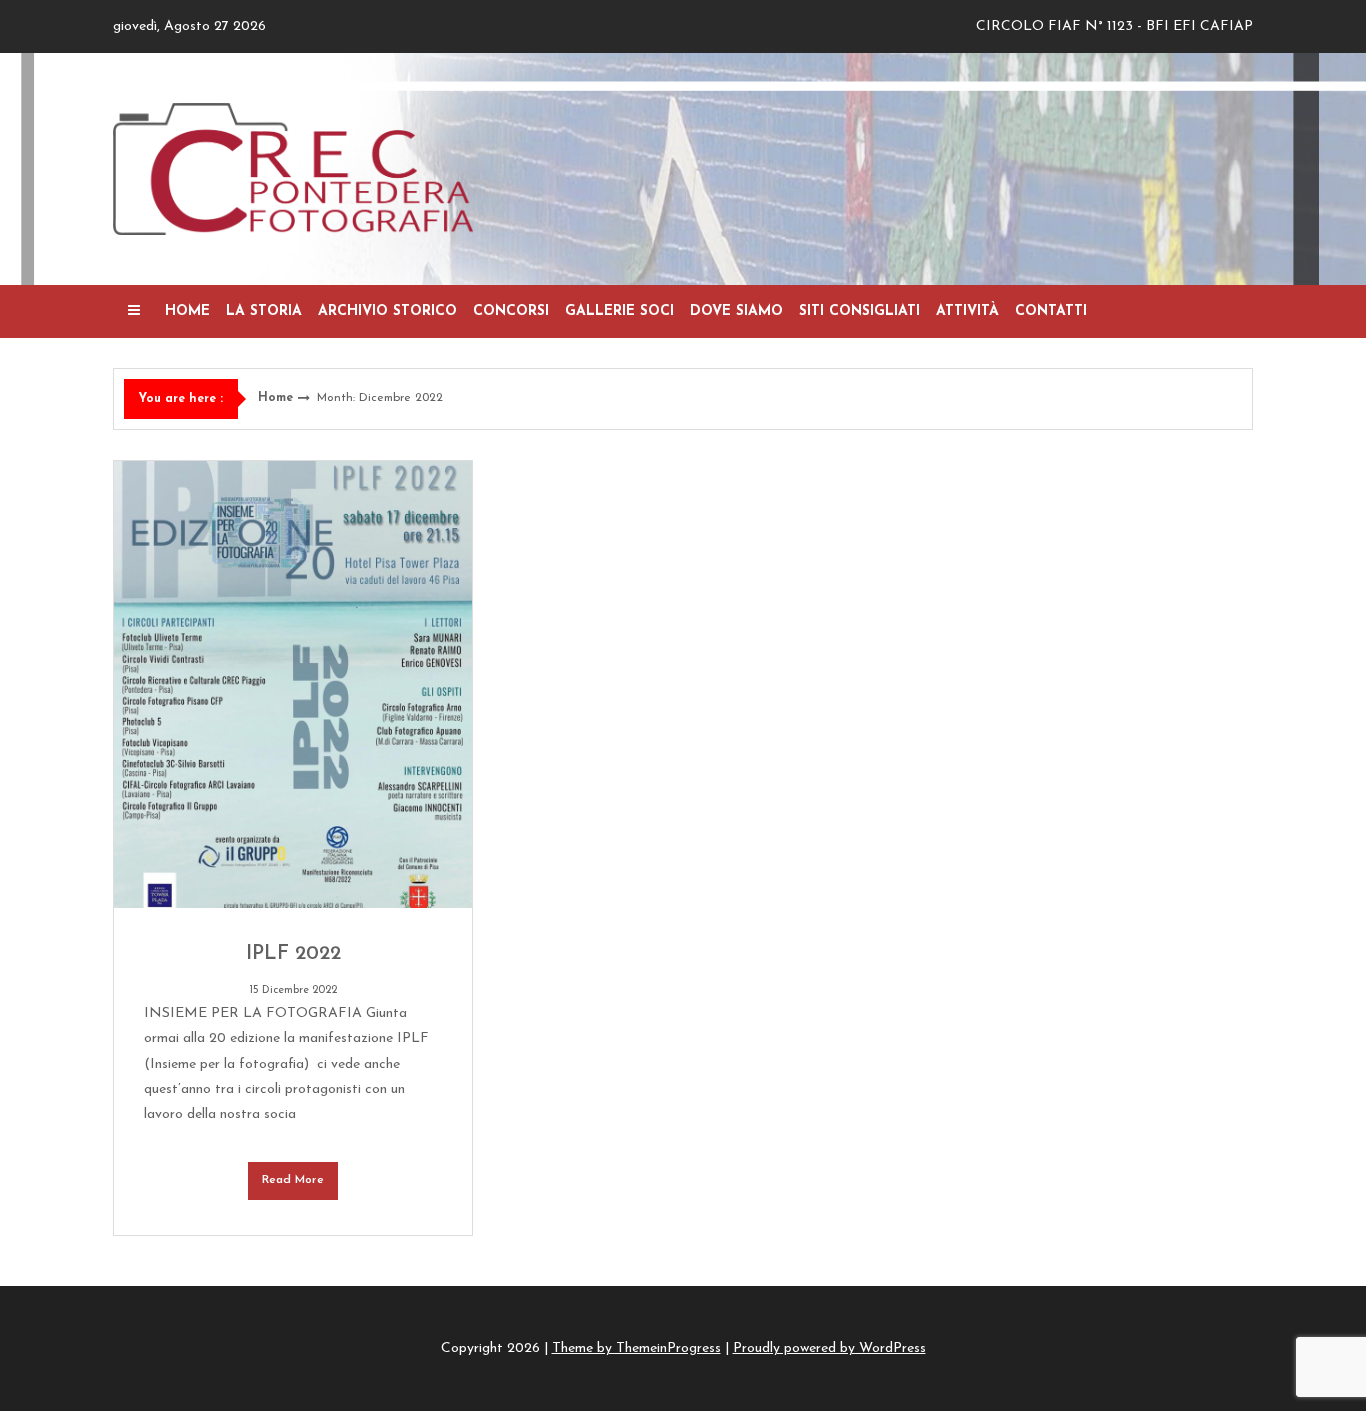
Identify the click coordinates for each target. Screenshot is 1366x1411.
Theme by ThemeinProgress (636, 1348)
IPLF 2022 (293, 954)
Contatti (1051, 311)
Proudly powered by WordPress (829, 1348)
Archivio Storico (387, 311)
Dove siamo (736, 311)
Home (187, 311)
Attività (967, 311)
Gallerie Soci (619, 311)
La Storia (264, 311)
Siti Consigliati (859, 311)
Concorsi (511, 311)
